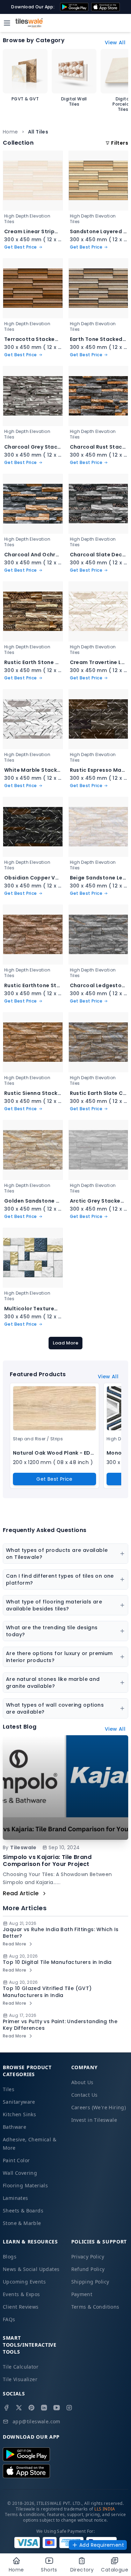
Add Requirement (102, 2545)
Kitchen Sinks (19, 2114)
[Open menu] (7, 23)
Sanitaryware (19, 2102)
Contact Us (85, 2095)
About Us (82, 2082)
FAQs (9, 2319)
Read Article (21, 1893)
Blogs (10, 2257)
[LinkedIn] (44, 2408)
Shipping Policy (90, 2282)
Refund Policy (88, 2269)
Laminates (16, 2198)
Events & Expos (21, 2294)
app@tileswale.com (37, 2421)
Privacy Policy (88, 2257)
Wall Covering (20, 2173)
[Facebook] (6, 2408)
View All (115, 43)
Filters (120, 143)
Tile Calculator (21, 2367)
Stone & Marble (22, 2223)
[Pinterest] (31, 2408)
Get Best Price (54, 1479)
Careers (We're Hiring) (99, 2107)
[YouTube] (57, 2408)
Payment (82, 2294)
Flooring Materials (25, 2185)
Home (10, 132)
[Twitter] (19, 2408)
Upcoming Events (24, 2282)
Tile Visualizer (20, 2379)
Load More (66, 1343)
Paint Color (16, 2160)
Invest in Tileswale (94, 2120)
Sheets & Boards (23, 2211)
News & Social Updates (31, 2269)
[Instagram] (69, 2408)
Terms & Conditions (95, 2307)
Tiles (9, 2089)
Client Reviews (21, 2307)
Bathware (14, 2127)
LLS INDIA (105, 2509)
